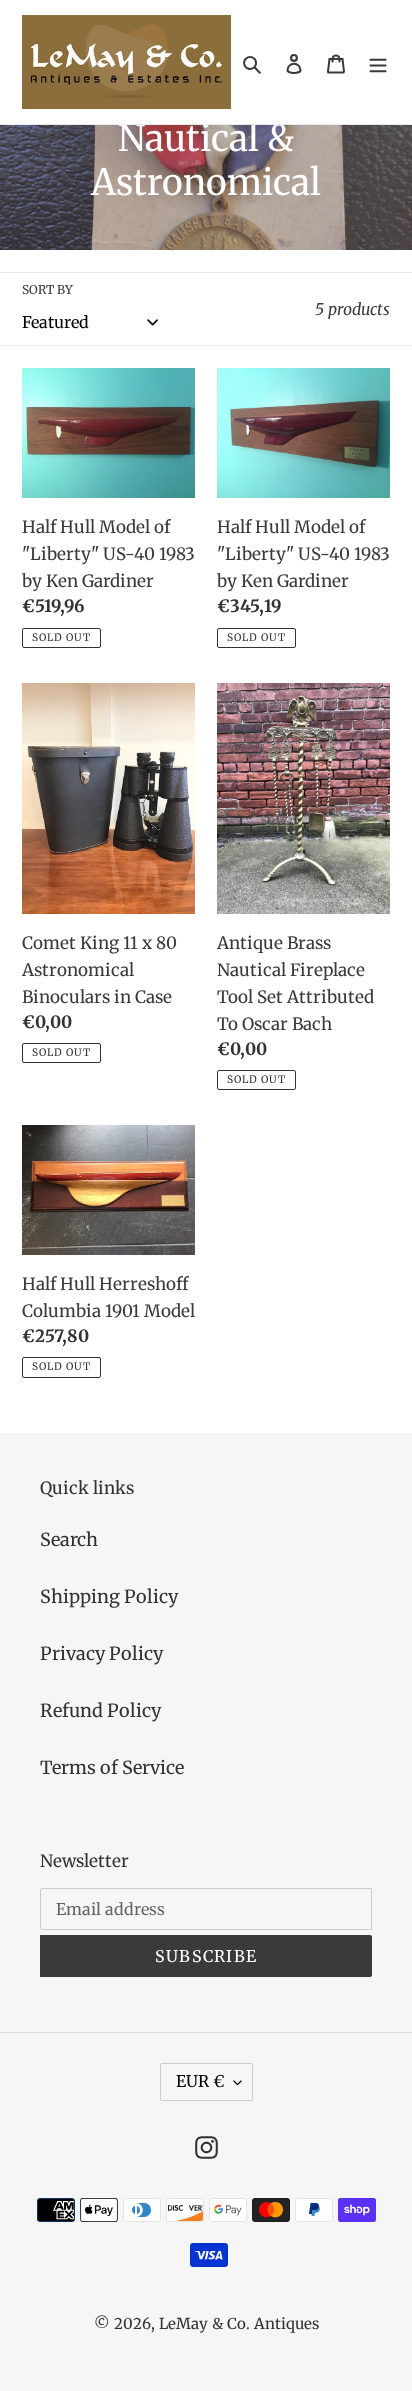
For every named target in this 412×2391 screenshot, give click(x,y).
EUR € (200, 2081)
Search (69, 1539)
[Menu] (378, 62)
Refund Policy (100, 1710)
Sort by (47, 289)
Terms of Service (112, 1767)
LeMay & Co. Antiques (239, 2323)
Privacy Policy (101, 1653)
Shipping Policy (109, 1596)
